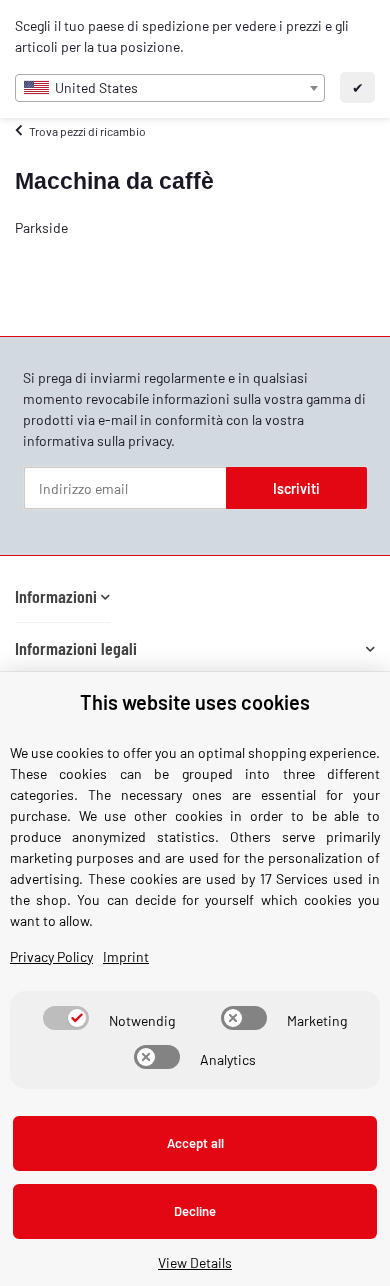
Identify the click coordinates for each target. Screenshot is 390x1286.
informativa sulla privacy (97, 440)
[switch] (66, 1018)
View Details (195, 1262)
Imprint (126, 956)
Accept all (195, 1143)
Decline (195, 1211)
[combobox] (170, 88)
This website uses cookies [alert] (195, 702)
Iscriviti (296, 488)
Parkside (41, 227)
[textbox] (170, 88)
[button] (62, 596)
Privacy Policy (51, 956)
